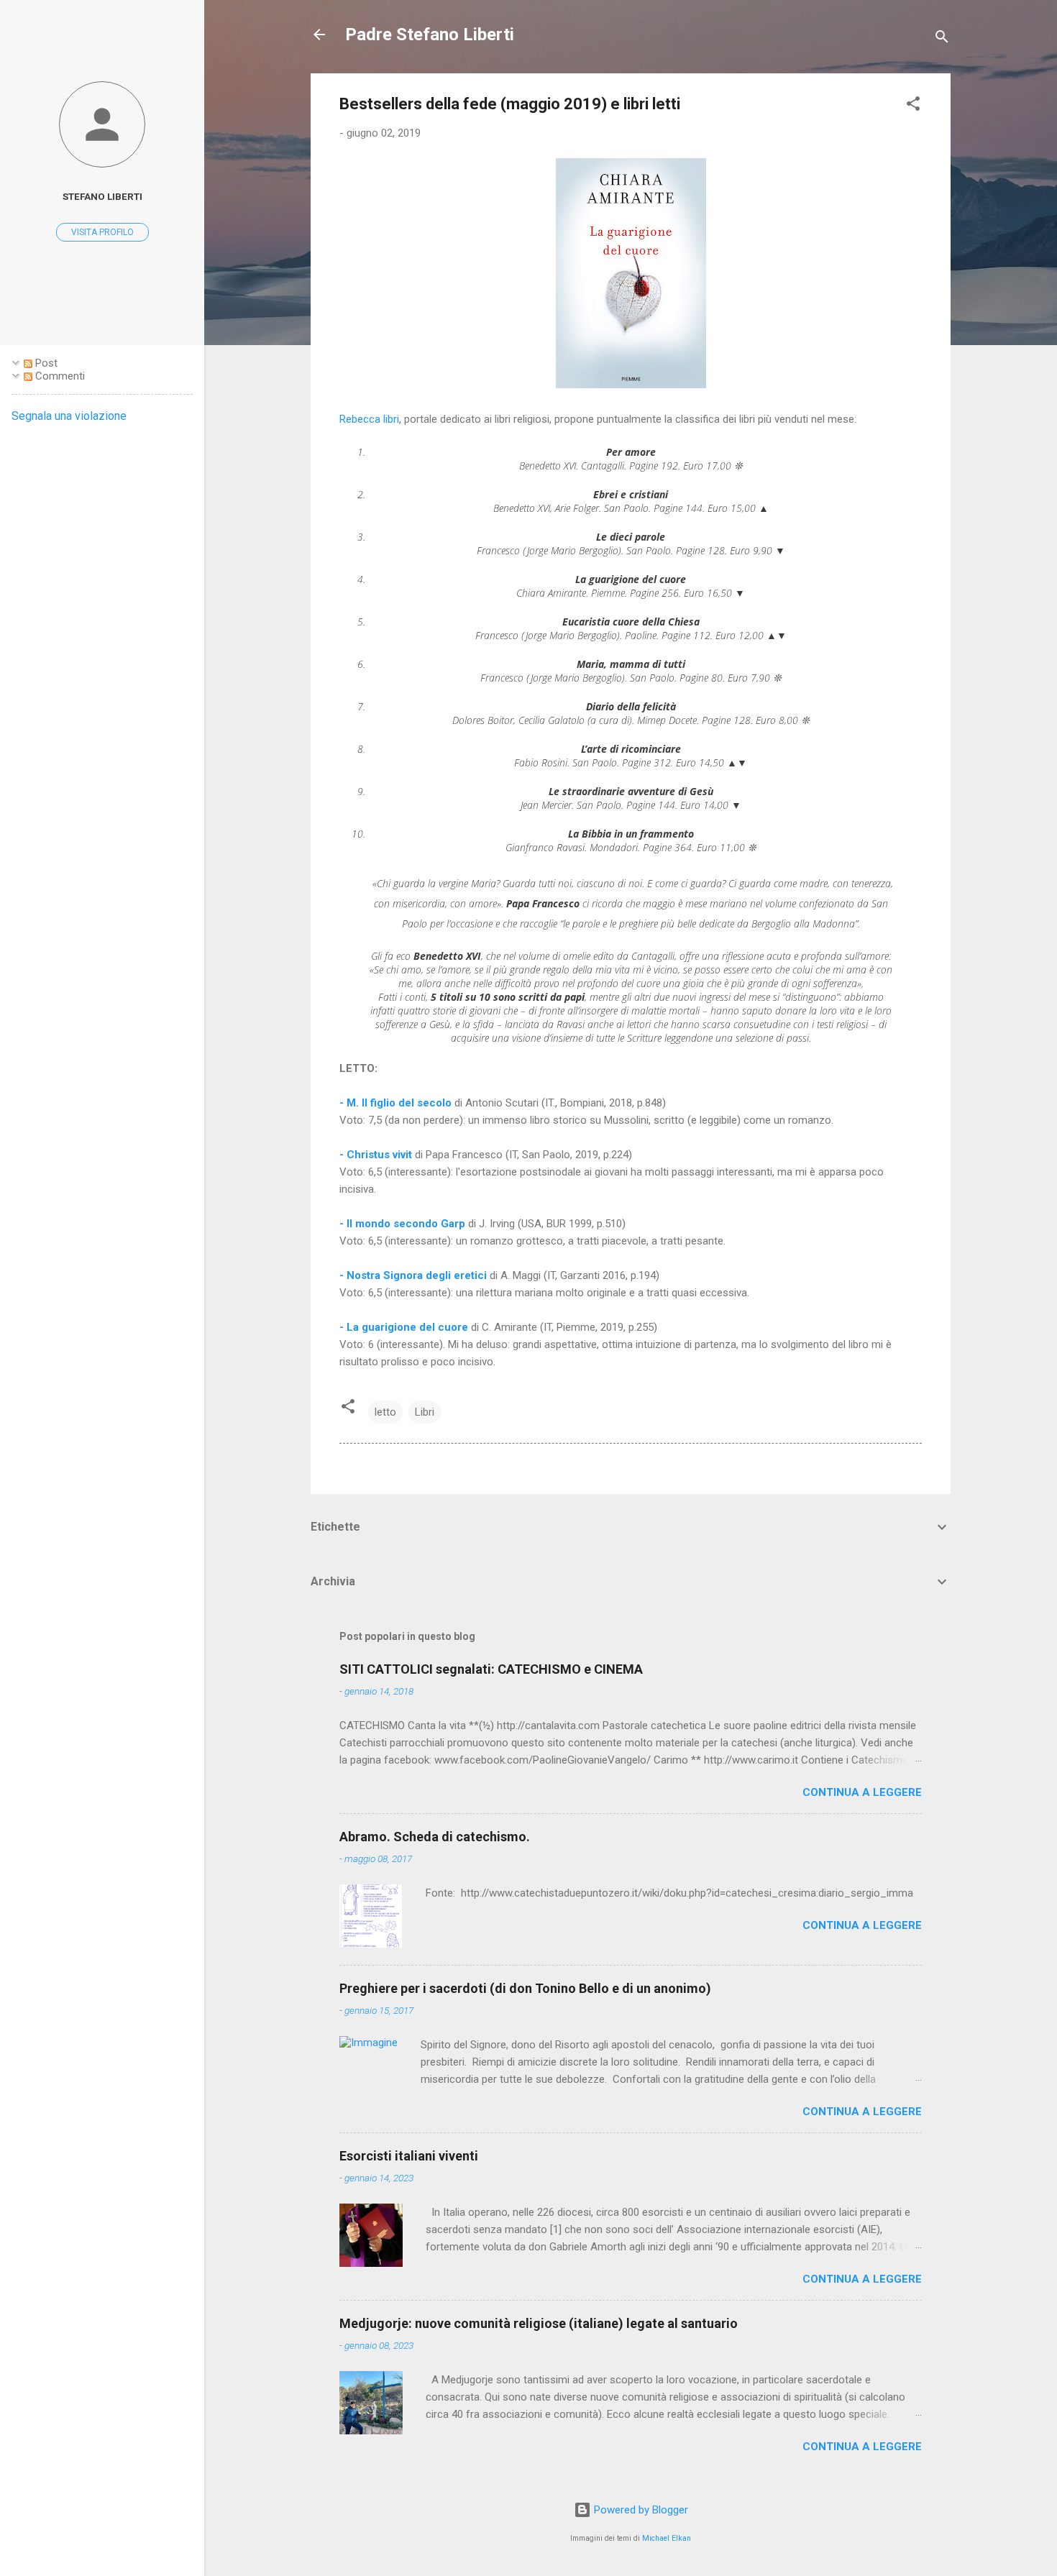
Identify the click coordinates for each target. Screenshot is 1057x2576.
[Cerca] (942, 39)
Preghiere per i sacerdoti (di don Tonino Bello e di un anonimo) (525, 1988)
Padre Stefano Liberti (430, 35)
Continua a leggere (862, 1792)
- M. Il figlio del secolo (395, 1103)
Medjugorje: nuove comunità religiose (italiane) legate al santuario (539, 2323)
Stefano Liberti (102, 196)
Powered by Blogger (640, 2510)
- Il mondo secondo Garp (402, 1224)
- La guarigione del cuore (404, 1327)
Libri (425, 1412)
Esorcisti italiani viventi (409, 2156)
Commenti (59, 376)
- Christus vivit (377, 1155)
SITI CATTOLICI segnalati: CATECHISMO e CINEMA (491, 1669)
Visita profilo (102, 232)
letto (385, 1412)
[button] (913, 106)
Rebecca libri (369, 419)
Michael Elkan (667, 2538)
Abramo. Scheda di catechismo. (435, 1837)
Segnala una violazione (69, 416)
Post (45, 363)
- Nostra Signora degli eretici (415, 1275)
